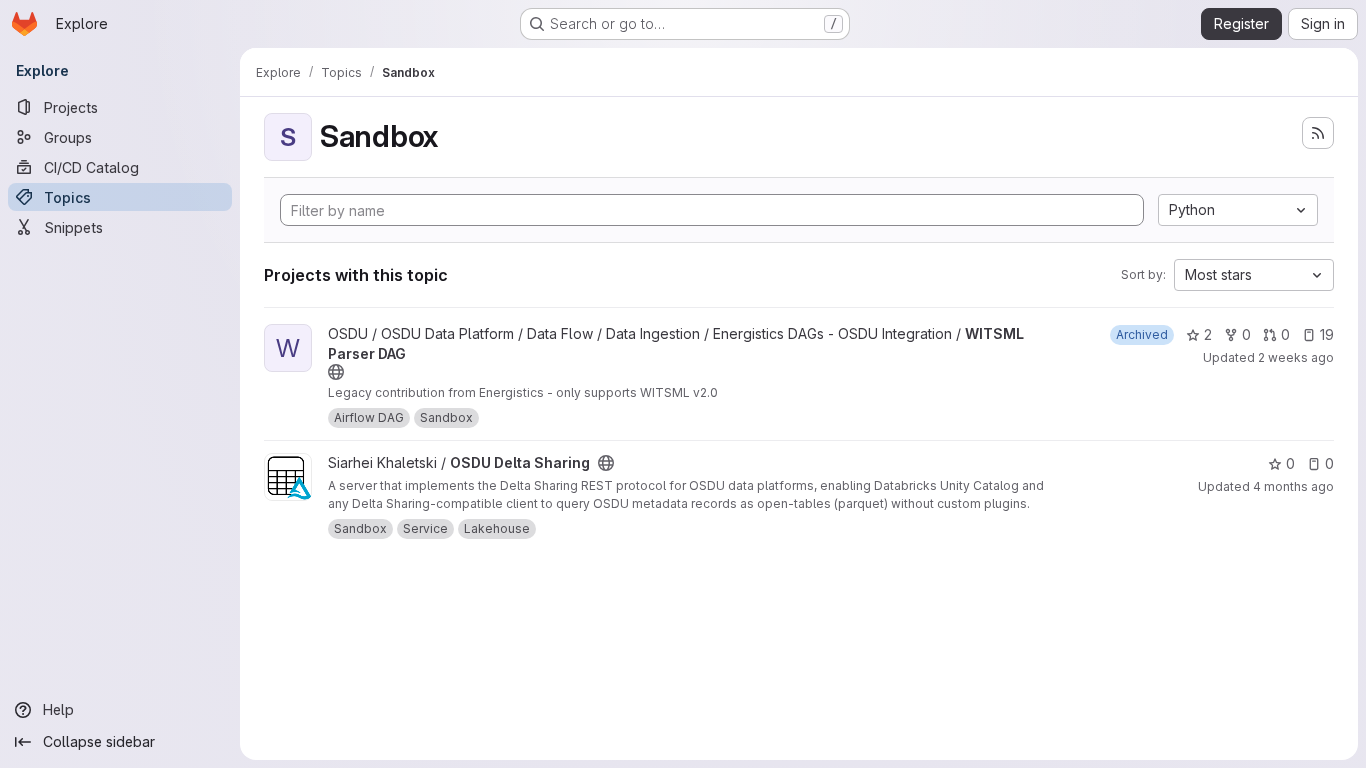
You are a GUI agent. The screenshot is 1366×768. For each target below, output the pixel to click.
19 (1327, 334)
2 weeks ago (1296, 357)
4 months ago (1293, 486)
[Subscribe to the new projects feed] (1318, 133)
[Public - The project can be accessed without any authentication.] (336, 372)
